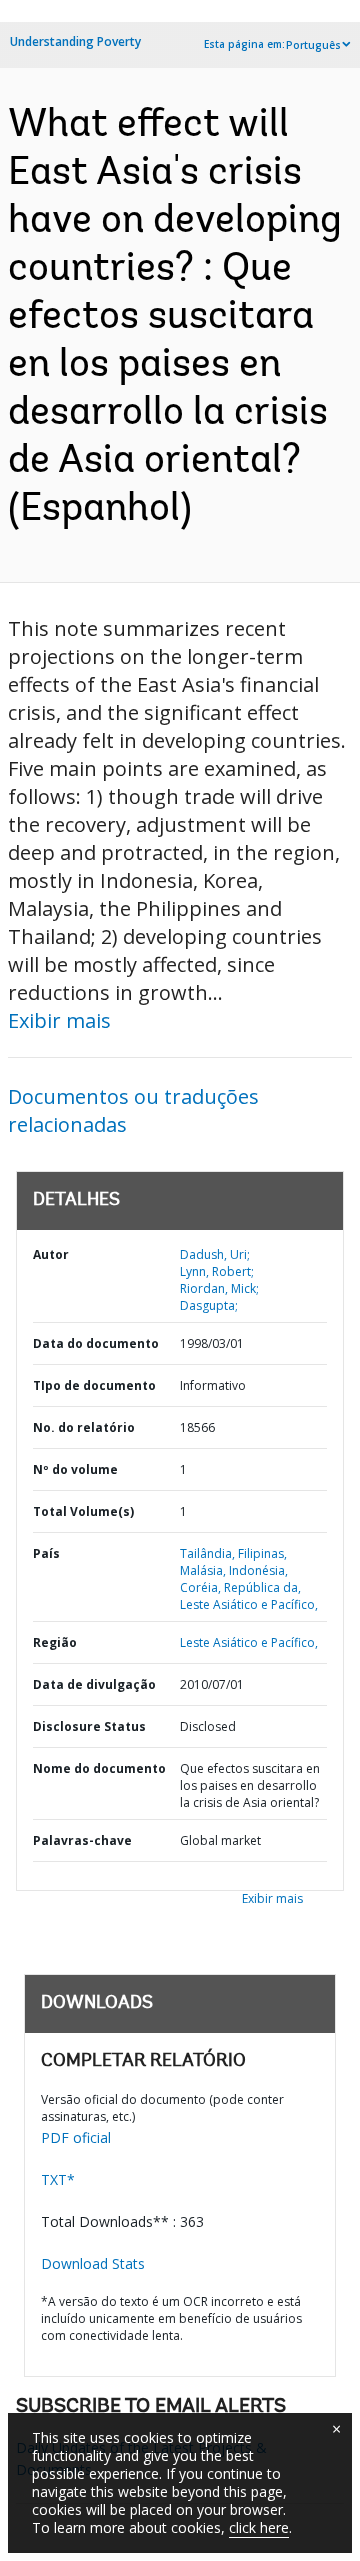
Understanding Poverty (75, 41)
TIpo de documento (94, 1385)
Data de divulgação (94, 1684)
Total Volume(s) (83, 1511)
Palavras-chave (82, 1840)
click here (259, 2527)
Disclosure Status (89, 1726)
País (46, 1553)
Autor (51, 1254)
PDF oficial (76, 2137)
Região (55, 1642)
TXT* (58, 2179)
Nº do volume (75, 1469)
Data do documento (96, 1343)
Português (313, 45)
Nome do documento (99, 1768)
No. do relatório (84, 1427)
